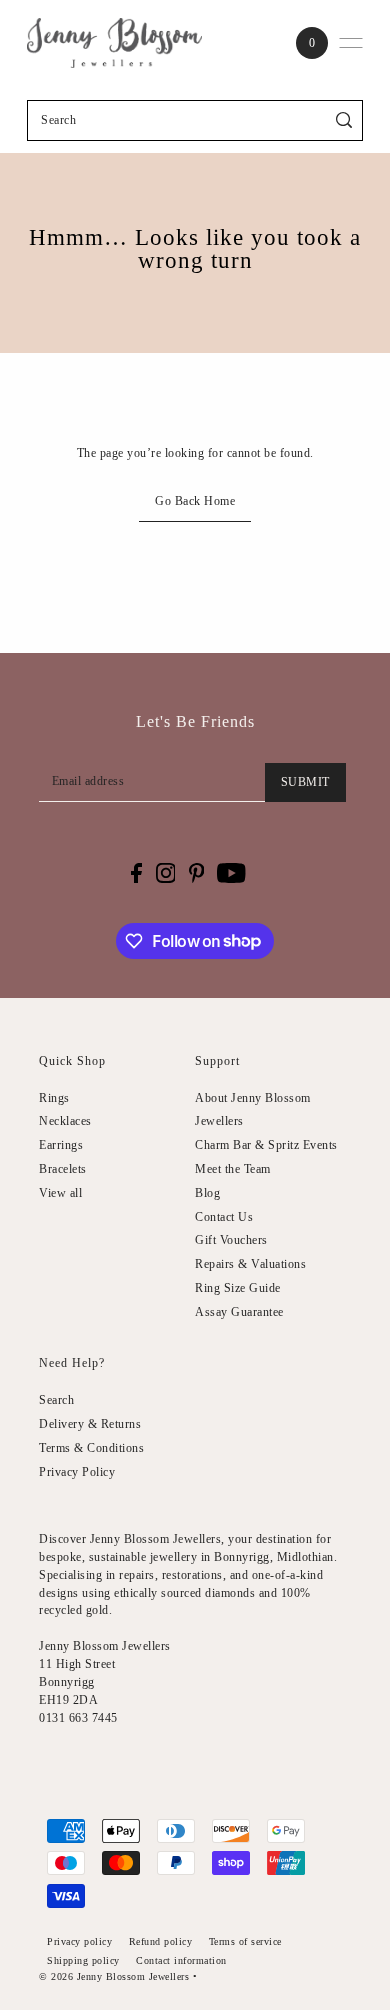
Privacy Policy (77, 1472)
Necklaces (65, 1121)
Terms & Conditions (91, 1448)
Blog (207, 1193)
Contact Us (224, 1217)
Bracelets (63, 1169)
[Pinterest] (197, 873)
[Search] (344, 120)
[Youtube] (231, 873)
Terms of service (245, 1941)
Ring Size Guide (238, 1288)
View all (60, 1193)
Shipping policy (83, 1960)
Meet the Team (233, 1169)
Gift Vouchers (231, 1240)
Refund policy (161, 1941)
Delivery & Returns (90, 1424)
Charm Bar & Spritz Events (266, 1145)
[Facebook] (136, 873)
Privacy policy (79, 1941)
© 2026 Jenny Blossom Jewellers (114, 1976)
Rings (54, 1098)
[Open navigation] (351, 43)
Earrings (61, 1145)
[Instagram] (166, 873)
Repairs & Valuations (250, 1264)
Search (56, 1400)
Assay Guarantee (239, 1312)
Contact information (181, 1960)
